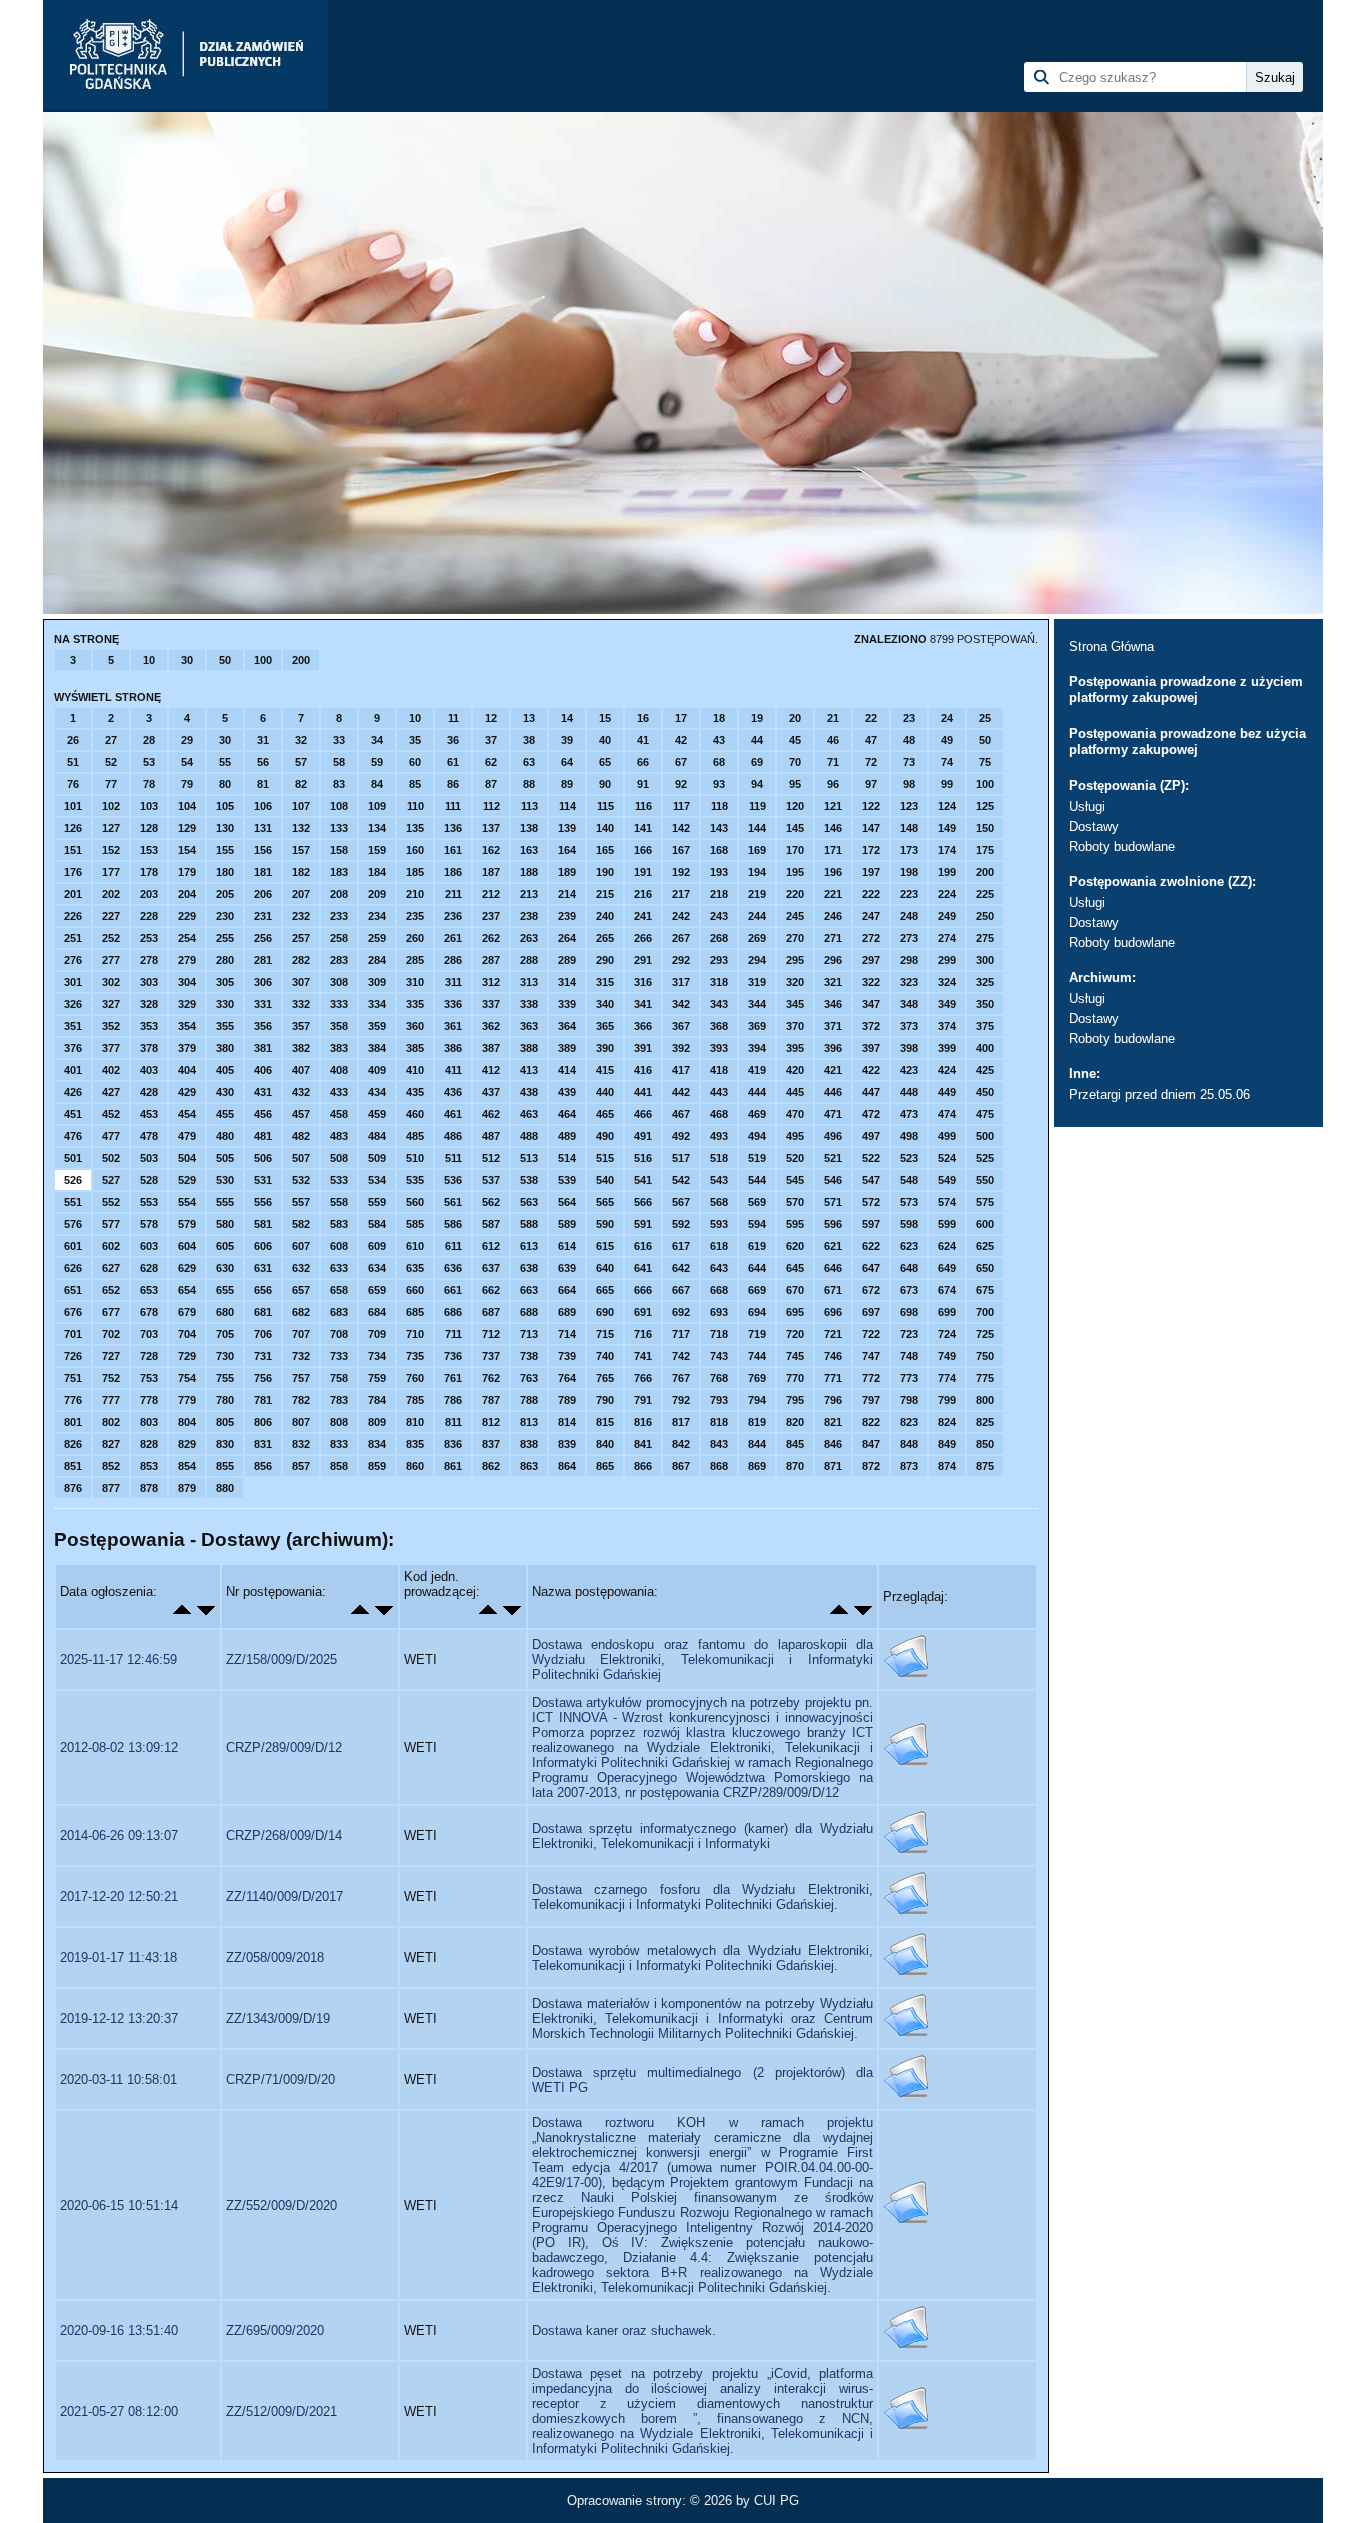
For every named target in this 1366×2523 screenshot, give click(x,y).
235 (415, 916)
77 (111, 784)
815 (605, 1422)
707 (301, 1334)
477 (111, 1136)
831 (263, 1444)
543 (719, 1180)
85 (415, 784)
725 (985, 1334)
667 (681, 1290)
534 (377, 1180)
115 (605, 806)
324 (947, 982)
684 (377, 1312)
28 (149, 740)
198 (909, 872)
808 (339, 1422)
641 (643, 1268)
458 (339, 1114)
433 (339, 1092)
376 (73, 1048)
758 (339, 1378)
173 (909, 850)
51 (73, 762)
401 (73, 1070)
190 (605, 872)
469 (757, 1114)
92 (681, 784)
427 (111, 1092)
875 (985, 1466)
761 (453, 1378)
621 (833, 1246)
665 (605, 1290)
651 (73, 1290)
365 (605, 1026)
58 (339, 762)
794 (757, 1400)
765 (605, 1378)
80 (225, 784)
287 (491, 960)
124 (947, 806)
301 (73, 982)
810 (415, 1422)
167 (681, 850)
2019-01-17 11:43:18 (118, 1957)
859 (377, 1466)
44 (757, 740)
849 (947, 1444)
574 (947, 1202)
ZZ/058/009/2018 (275, 1957)
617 (681, 1246)
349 (947, 1004)
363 (529, 1026)
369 (757, 1026)
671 (833, 1290)
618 (719, 1246)
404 (187, 1070)
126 (73, 828)
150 (985, 828)
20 (795, 718)
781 (263, 1400)
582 (301, 1224)
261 (453, 938)
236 (453, 916)
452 (111, 1114)
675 (985, 1290)
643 (719, 1268)
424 (947, 1070)
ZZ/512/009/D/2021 (281, 2411)
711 (453, 1334)
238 (529, 916)
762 (491, 1378)
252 (111, 938)
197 (871, 872)
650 (985, 1268)
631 (263, 1268)
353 (149, 1026)
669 (757, 1290)
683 (339, 1312)
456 (263, 1114)
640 (605, 1268)
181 (263, 872)
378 (149, 1048)
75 (985, 762)
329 (187, 1004)
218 (719, 894)
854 (187, 1466)
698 (909, 1312)
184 (377, 872)
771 (833, 1378)
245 (795, 916)
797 (871, 1400)
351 (73, 1026)
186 (453, 872)
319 (757, 982)
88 (529, 784)
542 (681, 1180)
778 (149, 1400)
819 (757, 1422)
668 (719, 1290)
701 (73, 1334)
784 (377, 1400)
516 (643, 1158)
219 (757, 894)
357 (301, 1026)
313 (529, 982)
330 (225, 1004)
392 (681, 1048)
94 (757, 784)
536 (453, 1180)
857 (301, 1466)
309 (377, 982)
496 (833, 1136)
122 (871, 806)
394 (757, 1048)
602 (111, 1246)
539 (567, 1180)
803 (149, 1422)
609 (377, 1246)
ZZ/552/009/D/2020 (281, 2205)
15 (605, 718)
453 (149, 1114)
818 (719, 1422)
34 (377, 740)
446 (833, 1092)
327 (111, 1004)
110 (415, 806)
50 (225, 660)
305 (225, 982)
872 (871, 1466)
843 (719, 1444)
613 (529, 1246)
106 (263, 806)
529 (187, 1180)
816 (643, 1422)
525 (985, 1158)
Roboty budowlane (1122, 846)
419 (757, 1070)
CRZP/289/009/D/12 (284, 1747)
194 (757, 872)
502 (111, 1158)
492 (681, 1136)
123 (909, 806)
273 (909, 938)
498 (909, 1136)
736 (453, 1356)
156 (263, 850)
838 (529, 1444)
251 (73, 938)
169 (757, 850)
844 (757, 1444)
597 (871, 1224)
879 (187, 1488)
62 (491, 762)
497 (871, 1136)
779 (187, 1400)
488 (529, 1136)
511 (453, 1158)
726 (73, 1356)
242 (681, 916)
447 (871, 1092)
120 (795, 806)
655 (225, 1290)
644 (757, 1268)
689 (567, 1312)
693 (719, 1312)
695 (795, 1312)
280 (225, 960)
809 (377, 1422)
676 (73, 1312)
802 (111, 1422)
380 (225, 1048)
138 (529, 828)
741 (643, 1356)
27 (111, 740)
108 (339, 806)
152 (111, 850)
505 (225, 1158)
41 (643, 740)
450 (985, 1092)
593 (719, 1224)
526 (73, 1180)
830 (225, 1444)
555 (225, 1202)
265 (605, 938)
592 (681, 1224)
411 (453, 1070)
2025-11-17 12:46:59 (118, 1659)
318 (719, 982)
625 (985, 1246)
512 (491, 1158)
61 (453, 762)
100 (263, 660)
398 (909, 1048)
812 (491, 1422)
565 (605, 1202)
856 (263, 1466)
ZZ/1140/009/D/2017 (284, 1896)
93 (719, 784)
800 (985, 1400)
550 (985, 1180)
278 (149, 960)
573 (909, 1202)
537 (491, 1180)
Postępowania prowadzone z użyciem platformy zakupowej (1186, 689)
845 (795, 1444)
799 (947, 1400)
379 (187, 1048)
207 (301, 894)
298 (909, 960)
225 (985, 894)
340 (605, 1004)
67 (681, 762)
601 (73, 1246)
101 (73, 806)
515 (605, 1158)
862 (491, 1466)
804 (187, 1422)
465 (605, 1114)
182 (301, 872)
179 (187, 872)
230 (225, 916)
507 (301, 1158)
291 (643, 960)
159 (377, 850)
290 (605, 960)
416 (643, 1070)
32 (301, 740)
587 (491, 1224)
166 (643, 850)
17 (681, 718)
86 (453, 784)
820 (795, 1422)
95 (795, 784)
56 (263, 762)
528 (149, 1180)
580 (225, 1224)
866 (643, 1466)
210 (415, 894)
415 (605, 1070)
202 (111, 894)
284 (377, 960)
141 (643, 828)
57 (301, 762)
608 (339, 1246)
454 (187, 1114)
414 (567, 1070)
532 (301, 1180)
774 (947, 1378)
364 (567, 1026)
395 (795, 1048)
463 (529, 1114)
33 (339, 740)
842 (681, 1444)
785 (415, 1400)
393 (719, 1048)
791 (643, 1400)
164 (567, 850)
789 (567, 1400)
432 (301, 1092)
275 (985, 938)
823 (909, 1422)
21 (833, 718)
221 (833, 894)
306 (263, 982)
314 (567, 982)
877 (111, 1488)
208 (339, 894)
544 (757, 1180)
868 (719, 1466)
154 (187, 850)
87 (491, 784)
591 (643, 1224)
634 (377, 1268)
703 (149, 1334)
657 (301, 1290)
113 (529, 806)
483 (339, 1136)
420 (795, 1070)
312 (491, 982)
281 (263, 960)
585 (415, 1224)
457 (301, 1114)
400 (985, 1048)
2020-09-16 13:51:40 (119, 2330)
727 (111, 1356)
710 (415, 1334)
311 (453, 982)
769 (757, 1378)
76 (73, 784)
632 (301, 1268)
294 (757, 960)
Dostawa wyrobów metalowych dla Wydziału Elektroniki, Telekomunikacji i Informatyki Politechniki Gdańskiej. (702, 1958)
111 (453, 806)
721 (833, 1334)
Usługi (1087, 806)
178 (149, 872)
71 (833, 762)
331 (263, 1004)
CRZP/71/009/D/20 (280, 2079)
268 (719, 938)
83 (339, 784)
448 (909, 1092)
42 (681, 740)
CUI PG (776, 2500)
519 (757, 1158)
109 (377, 806)
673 (909, 1290)
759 (377, 1378)
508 (339, 1158)
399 (947, 1048)
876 (73, 1488)
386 (453, 1048)
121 (833, 806)
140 (605, 828)
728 (149, 1356)
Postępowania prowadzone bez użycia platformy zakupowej (1187, 741)
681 (263, 1312)
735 (415, 1356)
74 (947, 762)
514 (567, 1158)
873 (909, 1466)
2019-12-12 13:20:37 (119, 2018)
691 (643, 1312)
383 (339, 1048)
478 (149, 1136)
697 (871, 1312)
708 (339, 1334)
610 (415, 1246)
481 (263, 1136)
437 (491, 1092)
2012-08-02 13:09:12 (119, 1747)
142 (681, 828)
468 (719, 1114)
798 (909, 1400)
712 (491, 1334)
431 (263, 1092)
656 (263, 1290)
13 (529, 718)
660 (415, 1290)
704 (187, 1334)
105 (225, 806)
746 (833, 1356)
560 (415, 1202)
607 (301, 1246)
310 (415, 982)
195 (795, 872)
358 (339, 1026)
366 (643, 1026)
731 (263, 1356)
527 (111, 1180)
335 (415, 1004)
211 (453, 894)
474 (947, 1114)
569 (757, 1202)
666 (643, 1290)
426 (73, 1092)
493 (719, 1136)
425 (985, 1070)
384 (377, 1048)
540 (605, 1180)
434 (377, 1092)
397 (871, 1048)
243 (719, 916)
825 (985, 1422)
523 (909, 1158)
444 (757, 1092)
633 (339, 1268)
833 (339, 1444)
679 (187, 1312)
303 (149, 982)
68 (719, 762)
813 (529, 1422)
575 (985, 1202)
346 (833, 1004)
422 (871, 1070)
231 (263, 916)
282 (301, 960)
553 (149, 1202)
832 (301, 1444)
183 (339, 872)
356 (263, 1026)
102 (111, 806)
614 (567, 1246)
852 (111, 1466)
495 (795, 1136)
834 (377, 1444)
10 (149, 660)
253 (149, 938)
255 (225, 938)
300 (985, 960)
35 (415, 740)
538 (529, 1180)
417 (681, 1070)
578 (149, 1224)
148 (909, 828)
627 (111, 1268)
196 (833, 872)
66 (643, 762)
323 (909, 982)
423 (909, 1070)
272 (871, 938)
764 (567, 1378)
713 (529, 1334)
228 (149, 916)
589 (567, 1224)
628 (149, 1268)
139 (567, 828)
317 (681, 982)
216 (643, 894)
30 (187, 660)
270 (795, 938)
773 (909, 1378)
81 (263, 784)
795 (795, 1400)
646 (833, 1268)
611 (453, 1246)
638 (529, 1268)
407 (301, 1070)
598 (909, 1224)
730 (225, 1356)
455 (225, 1114)
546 (833, 1180)
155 (225, 850)
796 (833, 1400)
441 (643, 1092)
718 (719, 1334)
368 (719, 1026)
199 (947, 872)
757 (301, 1378)
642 (681, 1268)
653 (149, 1290)
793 (719, 1400)
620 (795, 1246)
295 (795, 960)
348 (909, 1004)
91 (643, 784)
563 (529, 1202)
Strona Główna (1111, 646)
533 (339, 1180)
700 (985, 1312)
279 (187, 960)
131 (263, 828)
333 (339, 1004)
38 (529, 740)
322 (871, 982)
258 (339, 938)
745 (795, 1356)
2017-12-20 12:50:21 (119, 1896)
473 (909, 1114)
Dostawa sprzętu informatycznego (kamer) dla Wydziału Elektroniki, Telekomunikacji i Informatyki (702, 1836)
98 (909, 784)
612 (491, 1246)
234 (377, 916)
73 (909, 762)
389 (567, 1048)
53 (149, 762)
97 (871, 784)
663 (529, 1290)
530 (225, 1180)
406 (263, 1070)
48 (909, 740)
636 (453, 1268)
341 (643, 1004)
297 (871, 960)
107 (301, 806)
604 (187, 1246)
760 (415, 1378)
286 (453, 960)
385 (415, 1048)
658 (339, 1290)
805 (225, 1422)
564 (567, 1202)
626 (73, 1268)
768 (719, 1378)
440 (605, 1092)
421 (833, 1070)
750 (985, 1356)
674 (947, 1290)
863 (529, 1466)
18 (719, 718)
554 (187, 1202)
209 (377, 894)
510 (415, 1158)
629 (187, 1268)
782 (301, 1400)
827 (111, 1444)
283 (339, 960)
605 (225, 1246)
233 (339, 916)
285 (415, 960)
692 (681, 1312)
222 (871, 894)
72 (871, 762)
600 (985, 1224)
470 (795, 1114)
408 (339, 1070)
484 (377, 1136)
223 (909, 894)
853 (149, 1466)
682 (301, 1312)
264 (567, 938)
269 (757, 938)
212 (491, 894)
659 (377, 1290)
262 (491, 938)
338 (529, 1004)
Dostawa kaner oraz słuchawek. (624, 2330)
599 (947, 1224)
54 (187, 762)
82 (301, 784)
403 (149, 1070)
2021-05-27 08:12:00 (119, 2411)
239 (567, 916)
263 (529, 938)
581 (263, 1224)
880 (225, 1488)
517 (681, 1158)
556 (263, 1202)
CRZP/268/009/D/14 (284, 1835)
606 (263, 1246)
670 (795, 1290)
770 (795, 1378)
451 (73, 1114)
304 (187, 982)
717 (681, 1334)
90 (605, 784)
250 (985, 916)
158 (339, 850)
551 (73, 1202)
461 (453, 1114)
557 (301, 1202)
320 (795, 982)
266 (643, 938)
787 (491, 1400)
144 (757, 828)
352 (111, 1026)
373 (909, 1026)
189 (567, 872)
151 (73, 850)
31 (263, 740)
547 (871, 1180)
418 (719, 1070)
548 (909, 1180)
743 (719, 1356)
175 (985, 850)
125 (985, 806)
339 (567, 1004)
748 (909, 1356)
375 (985, 1026)
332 (301, 1004)
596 (833, 1224)
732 (301, 1356)
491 (643, 1136)
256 (263, 938)
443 (719, 1092)
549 (947, 1180)
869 (757, 1466)
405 (225, 1070)
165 (605, 850)
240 (605, 916)
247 (871, 916)
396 (833, 1048)
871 (833, 1466)
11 (453, 718)
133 (339, 828)
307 (301, 982)
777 (111, 1400)
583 (339, 1224)
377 (111, 1048)
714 (567, 1334)
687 (491, 1312)
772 (871, 1378)
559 (377, 1202)
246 (833, 916)
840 (605, 1444)
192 (681, 872)
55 (225, 762)
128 (149, 828)
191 (643, 872)
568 (719, 1202)
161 (453, 850)
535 (415, 1180)
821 (833, 1422)
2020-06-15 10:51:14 (119, 2205)
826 (73, 1444)
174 (947, 850)
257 (301, 938)
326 (73, 1004)
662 (491, 1290)
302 (111, 982)
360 (415, 1026)
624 (947, 1246)
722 (871, 1334)
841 (643, 1444)
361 (453, 1026)
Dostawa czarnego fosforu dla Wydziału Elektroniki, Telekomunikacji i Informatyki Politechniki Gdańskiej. (702, 1897)
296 (833, 960)
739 (567, 1356)
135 (415, 828)
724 (947, 1334)
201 (73, 894)
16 (643, 718)
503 (149, 1158)
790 (605, 1400)
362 (491, 1026)
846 (833, 1444)
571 (833, 1202)
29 (187, 740)
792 (681, 1400)
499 (947, 1136)
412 (491, 1070)
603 (149, 1246)
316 (643, 982)
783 (339, 1400)
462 (491, 1114)
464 (567, 1114)
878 (149, 1488)
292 (681, 960)
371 (833, 1026)
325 (985, 982)
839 (567, 1444)
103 (149, 806)
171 (833, 850)
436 (453, 1092)
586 (453, 1224)
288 (529, 960)
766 (643, 1378)
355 (225, 1026)
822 (871, 1422)
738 (529, 1356)
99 (947, 784)
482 (301, 1136)
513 (529, 1158)
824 (947, 1422)
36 (453, 740)
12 (491, 718)
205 (225, 894)
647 (871, 1268)
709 (377, 1334)
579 (187, 1224)
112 (491, 806)
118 (719, 806)
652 (111, 1290)
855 (225, 1466)
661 (453, 1290)
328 (149, 1004)
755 (225, 1378)
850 (985, 1444)
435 (415, 1092)
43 (719, 740)
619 (757, 1246)
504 (187, 1158)
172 (871, 850)
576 (73, 1224)
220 (795, 894)
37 (491, 740)
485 (415, 1136)
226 (73, 916)
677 (111, 1312)
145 (795, 828)
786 (453, 1400)
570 (795, 1202)
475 (985, 1114)
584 (377, 1224)
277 (111, 960)
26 (73, 740)
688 (529, 1312)
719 (757, 1334)
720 (795, 1334)
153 (149, 850)
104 (187, 806)
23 (909, 718)
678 (149, 1312)
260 (415, 938)
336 (453, 1004)
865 (605, 1466)
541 (643, 1180)
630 (225, 1268)
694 (757, 1312)
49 (947, 740)
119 (757, 806)
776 (73, 1400)
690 (605, 1312)
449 (947, 1092)
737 (491, 1356)
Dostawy (1094, 826)
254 (187, 938)
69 (757, 762)
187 (491, 872)
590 (605, 1224)
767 (681, 1378)
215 (605, 894)
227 (111, 916)
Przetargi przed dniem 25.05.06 (1159, 1094)
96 (833, 784)
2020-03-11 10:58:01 (118, 2079)
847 (871, 1444)
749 (947, 1356)
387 (491, 1048)
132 (301, 828)
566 (643, 1202)
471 (833, 1114)
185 (415, 872)
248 (909, 916)
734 (377, 1356)
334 (377, 1004)
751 (73, 1378)
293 (719, 960)
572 (871, 1202)
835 (415, 1444)
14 (567, 718)
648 (909, 1268)
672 (871, 1290)
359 (377, 1026)
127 (111, 828)
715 (605, 1334)
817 (681, 1422)
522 (871, 1158)
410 (415, 1070)
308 (339, 982)
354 (187, 1026)
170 (795, 850)
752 (111, 1378)
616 (643, 1246)
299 (947, 960)
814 (567, 1422)
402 (111, 1070)
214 (567, 894)
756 (263, 1378)
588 (529, 1224)
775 (985, 1378)
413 (529, 1070)
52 (111, 762)
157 (301, 850)
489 (567, 1136)
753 (149, 1378)
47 (871, 740)
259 (377, 938)
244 (757, 916)
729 (187, 1356)
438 (529, 1092)
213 (529, 894)
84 (377, 784)
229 (187, 916)
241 (643, 916)
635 (415, 1268)
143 (719, 828)
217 (681, 894)
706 (263, 1334)
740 (605, 1356)
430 (225, 1092)
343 (719, 1004)
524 (947, 1158)
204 (187, 894)
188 (529, 872)
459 (377, 1114)
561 (453, 1202)
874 (947, 1466)
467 (681, 1114)
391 (643, 1048)
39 (567, 740)
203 (149, 894)
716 (643, 1334)
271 (833, 938)
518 (719, 1158)
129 (187, 828)
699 (947, 1312)
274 (947, 938)
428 (149, 1092)
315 (605, 982)
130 (225, 828)
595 (795, 1224)
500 (985, 1136)
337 (491, 1004)
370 (795, 1026)
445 (795, 1092)
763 (529, 1378)
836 (453, 1444)
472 (871, 1114)
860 (415, 1466)
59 (377, 762)
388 (529, 1048)
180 (225, 872)
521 (833, 1158)
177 (111, 872)
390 (605, 1048)
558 (339, 1202)
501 (73, 1158)
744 (757, 1356)
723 (909, 1334)
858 (339, 1466)
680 (225, 1312)
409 (377, 1070)
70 (795, 762)
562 (491, 1202)
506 (263, 1158)
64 (567, 762)
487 (491, 1136)
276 (73, 960)
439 (567, 1092)
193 (719, 872)
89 (567, 784)
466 (643, 1114)
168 (719, 850)
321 (833, 982)
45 (795, 740)
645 (795, 1268)
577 (111, 1224)
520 (795, 1158)
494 (757, 1136)
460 (415, 1114)
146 (833, 828)
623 (909, 1246)
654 (187, 1290)
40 (605, 740)
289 (567, 960)
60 (415, 762)
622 (871, 1246)
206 (263, 894)
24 (947, 718)
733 (339, 1356)
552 (111, 1202)
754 (187, 1378)
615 (605, 1246)
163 (529, 850)
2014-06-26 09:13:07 (119, 1835)
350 (985, 1004)
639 (567, 1268)
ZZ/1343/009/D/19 (278, 2018)
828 (149, 1444)
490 (605, 1136)
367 (681, 1026)
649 (947, 1268)
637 (491, 1268)
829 (187, 1444)
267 (681, 938)
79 (187, 784)
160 (415, 850)
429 (187, 1092)
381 (263, 1048)
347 (871, 1004)
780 (225, 1400)
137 (491, 828)
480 (225, 1136)
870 (795, 1466)
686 (453, 1312)
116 (643, 806)
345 (795, 1004)
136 (453, 828)
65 (605, 762)
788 (529, 1400)
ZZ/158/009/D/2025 (281, 1659)
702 (111, 1334)
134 (377, 828)
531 (263, 1180)
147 (871, 828)
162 (491, 850)
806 (263, 1422)
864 (567, 1466)
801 (73, 1422)
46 (833, 740)
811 (453, 1422)
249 (947, 916)
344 (757, 1004)
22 (871, 718)
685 (415, 1312)
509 (377, 1158)
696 (833, 1312)
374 (947, 1026)
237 (491, 916)
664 (567, 1290)
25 (985, 718)
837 (491, 1444)
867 (681, 1466)
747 (871, 1356)
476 (73, 1136)
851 (73, 1466)
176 (73, 872)
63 (529, 762)
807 (301, 1422)
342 (681, 1004)
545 (795, 1180)
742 (681, 1356)
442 (681, 1092)
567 (681, 1202)
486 (453, 1136)
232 (301, 916)
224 (947, 894)
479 (187, 1136)
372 (871, 1026)
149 (947, 828)
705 (225, 1334)
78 (149, 784)
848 (909, 1444)
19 (757, 718)
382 (301, 1048)
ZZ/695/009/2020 (275, 2330)
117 (681, 806)
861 (453, 1466)
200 (301, 660)
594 (757, 1224)
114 (567, 806)
